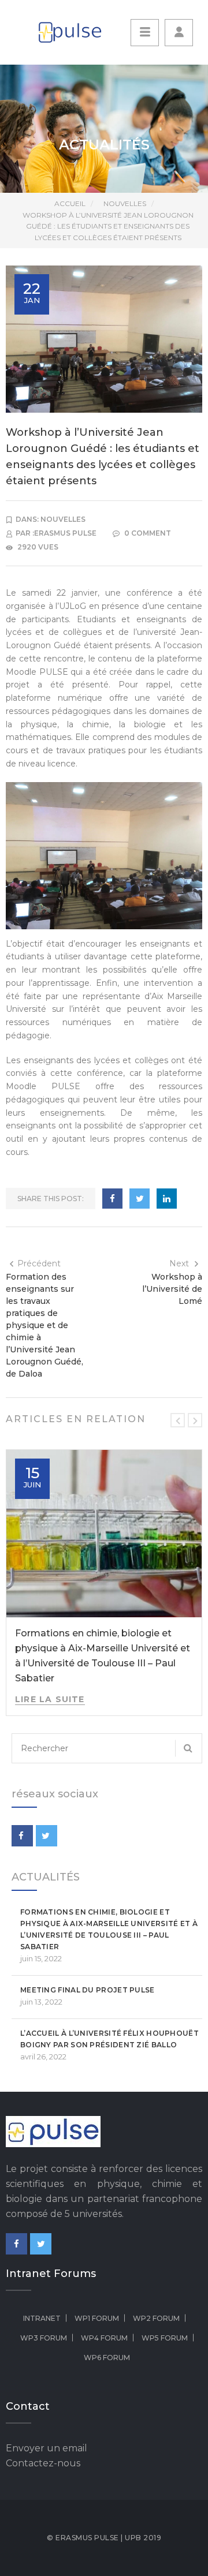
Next (179, 1263)
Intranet (42, 2318)
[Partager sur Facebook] (112, 1199)
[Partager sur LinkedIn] (167, 1199)
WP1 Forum (97, 2318)
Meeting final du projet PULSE (88, 1990)
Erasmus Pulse (65, 533)
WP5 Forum (165, 2338)
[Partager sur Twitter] (140, 1199)
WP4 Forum (104, 2338)
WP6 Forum (107, 2358)
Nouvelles (125, 203)
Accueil (70, 203)
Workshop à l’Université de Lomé (172, 1289)
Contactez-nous (43, 2463)
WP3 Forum (44, 2338)
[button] (179, 33)
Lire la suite (50, 1699)
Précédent (39, 1263)
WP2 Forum (156, 2318)
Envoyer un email (47, 2448)
